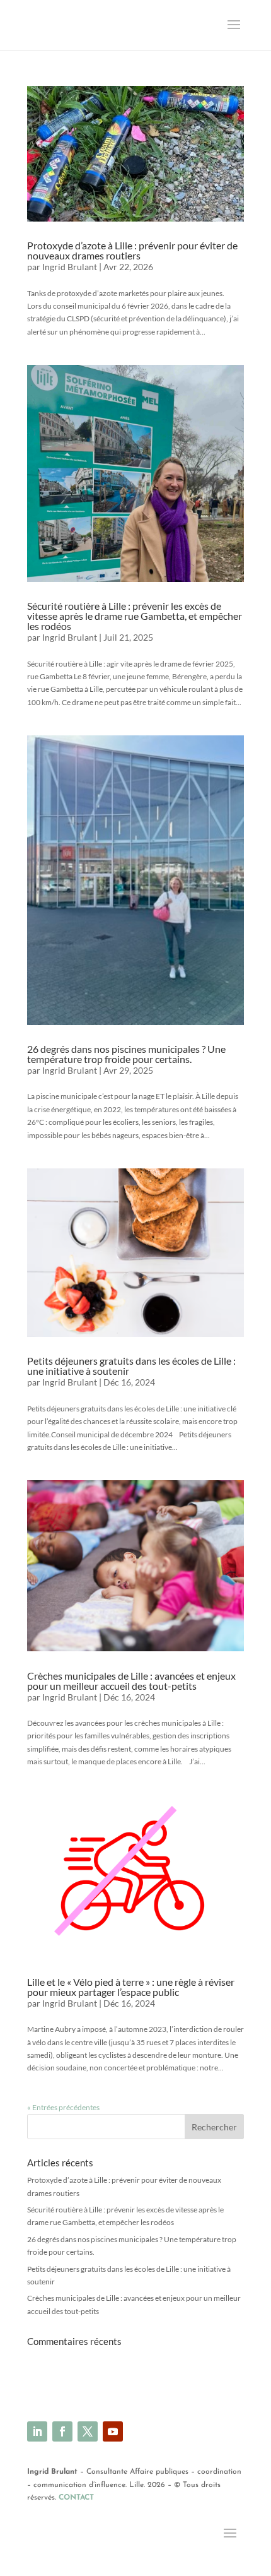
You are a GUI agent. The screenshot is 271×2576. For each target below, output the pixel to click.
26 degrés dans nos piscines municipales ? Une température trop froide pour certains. (126, 1054)
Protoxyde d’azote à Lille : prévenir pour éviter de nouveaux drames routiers (132, 250)
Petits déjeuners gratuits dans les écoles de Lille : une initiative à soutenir (131, 1366)
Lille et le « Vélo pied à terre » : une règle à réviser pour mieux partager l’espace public (131, 1987)
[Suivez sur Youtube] (113, 2431)
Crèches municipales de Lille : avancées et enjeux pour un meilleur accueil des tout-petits (131, 1681)
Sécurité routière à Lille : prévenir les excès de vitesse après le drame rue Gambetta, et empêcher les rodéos (135, 616)
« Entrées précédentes (63, 2107)
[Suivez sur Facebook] (62, 2431)
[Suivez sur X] (88, 2431)
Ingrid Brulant (70, 267)
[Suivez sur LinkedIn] (37, 2431)
